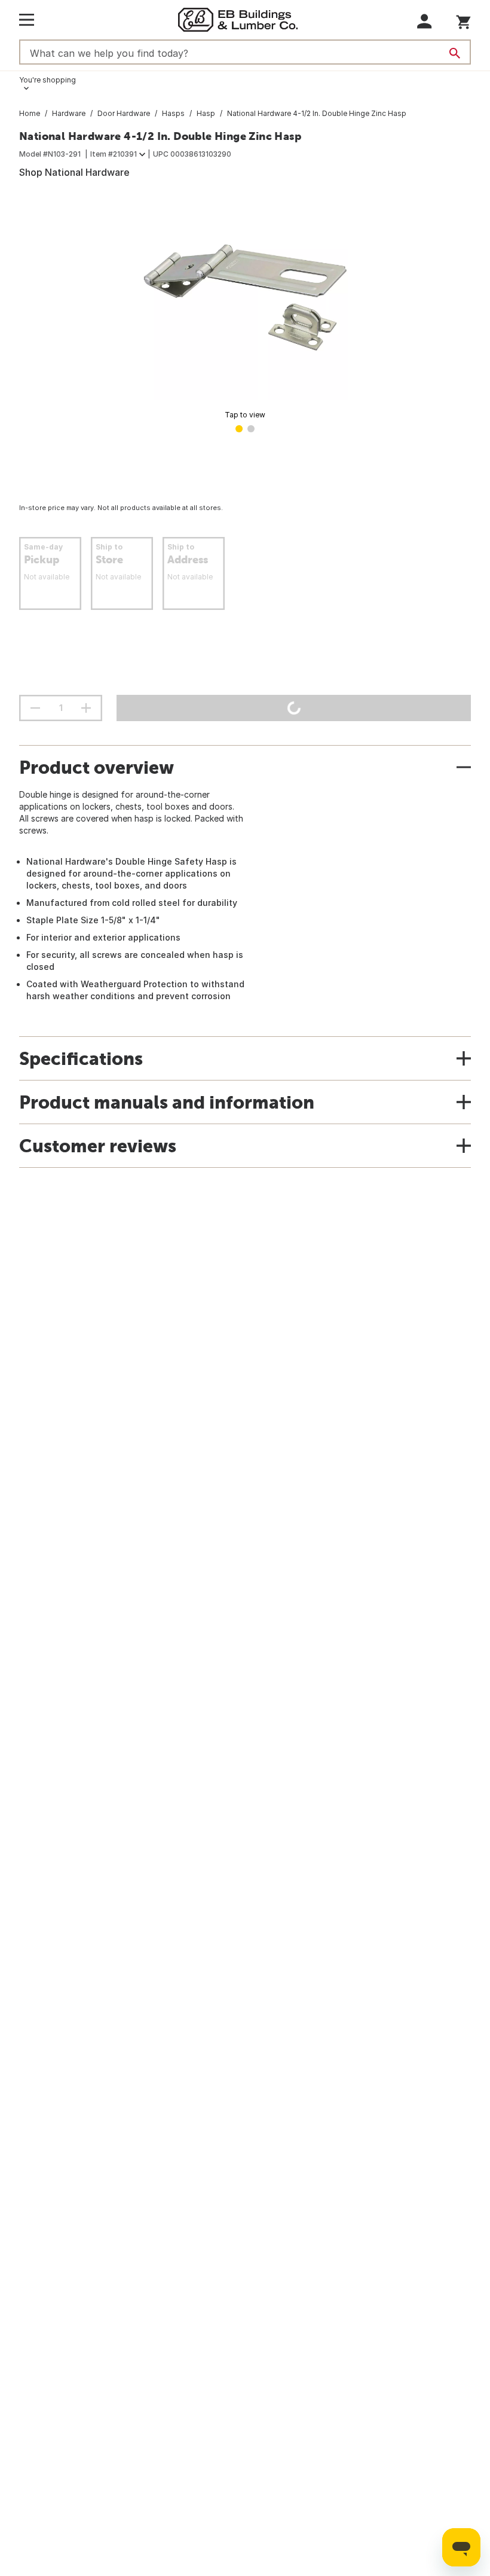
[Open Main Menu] (27, 20)
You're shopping (48, 80)
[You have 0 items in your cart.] (463, 20)
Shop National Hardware (74, 172)
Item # (114, 154)
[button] (425, 21)
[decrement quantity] (35, 708)
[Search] (455, 53)
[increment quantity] (86, 708)
